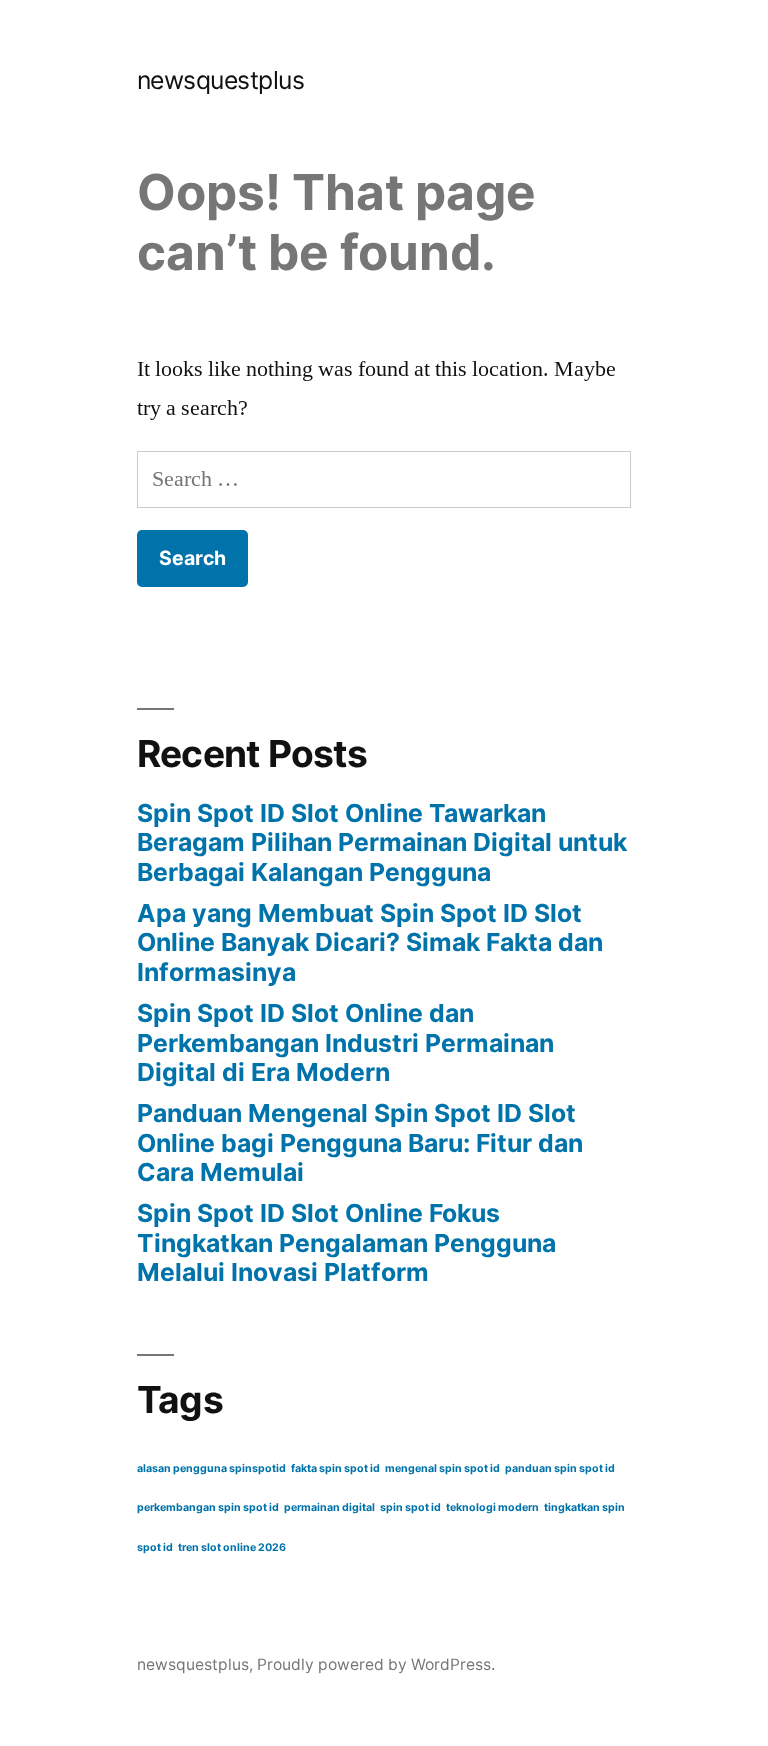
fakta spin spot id (335, 1468)
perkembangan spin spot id (208, 1507)
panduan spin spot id (560, 1468)
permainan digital (329, 1507)
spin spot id (410, 1507)
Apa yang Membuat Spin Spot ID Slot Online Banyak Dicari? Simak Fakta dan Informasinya (370, 942)
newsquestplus (221, 80)
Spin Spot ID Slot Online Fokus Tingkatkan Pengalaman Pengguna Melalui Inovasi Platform (346, 1242)
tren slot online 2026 (232, 1547)
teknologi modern (492, 1507)
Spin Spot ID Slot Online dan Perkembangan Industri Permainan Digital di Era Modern (345, 1042)
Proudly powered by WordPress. (376, 1664)
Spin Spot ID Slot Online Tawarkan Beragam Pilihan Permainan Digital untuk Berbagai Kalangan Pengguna (382, 842)
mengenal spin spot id (442, 1468)
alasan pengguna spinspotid (211, 1468)
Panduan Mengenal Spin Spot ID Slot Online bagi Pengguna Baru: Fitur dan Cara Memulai (360, 1142)
